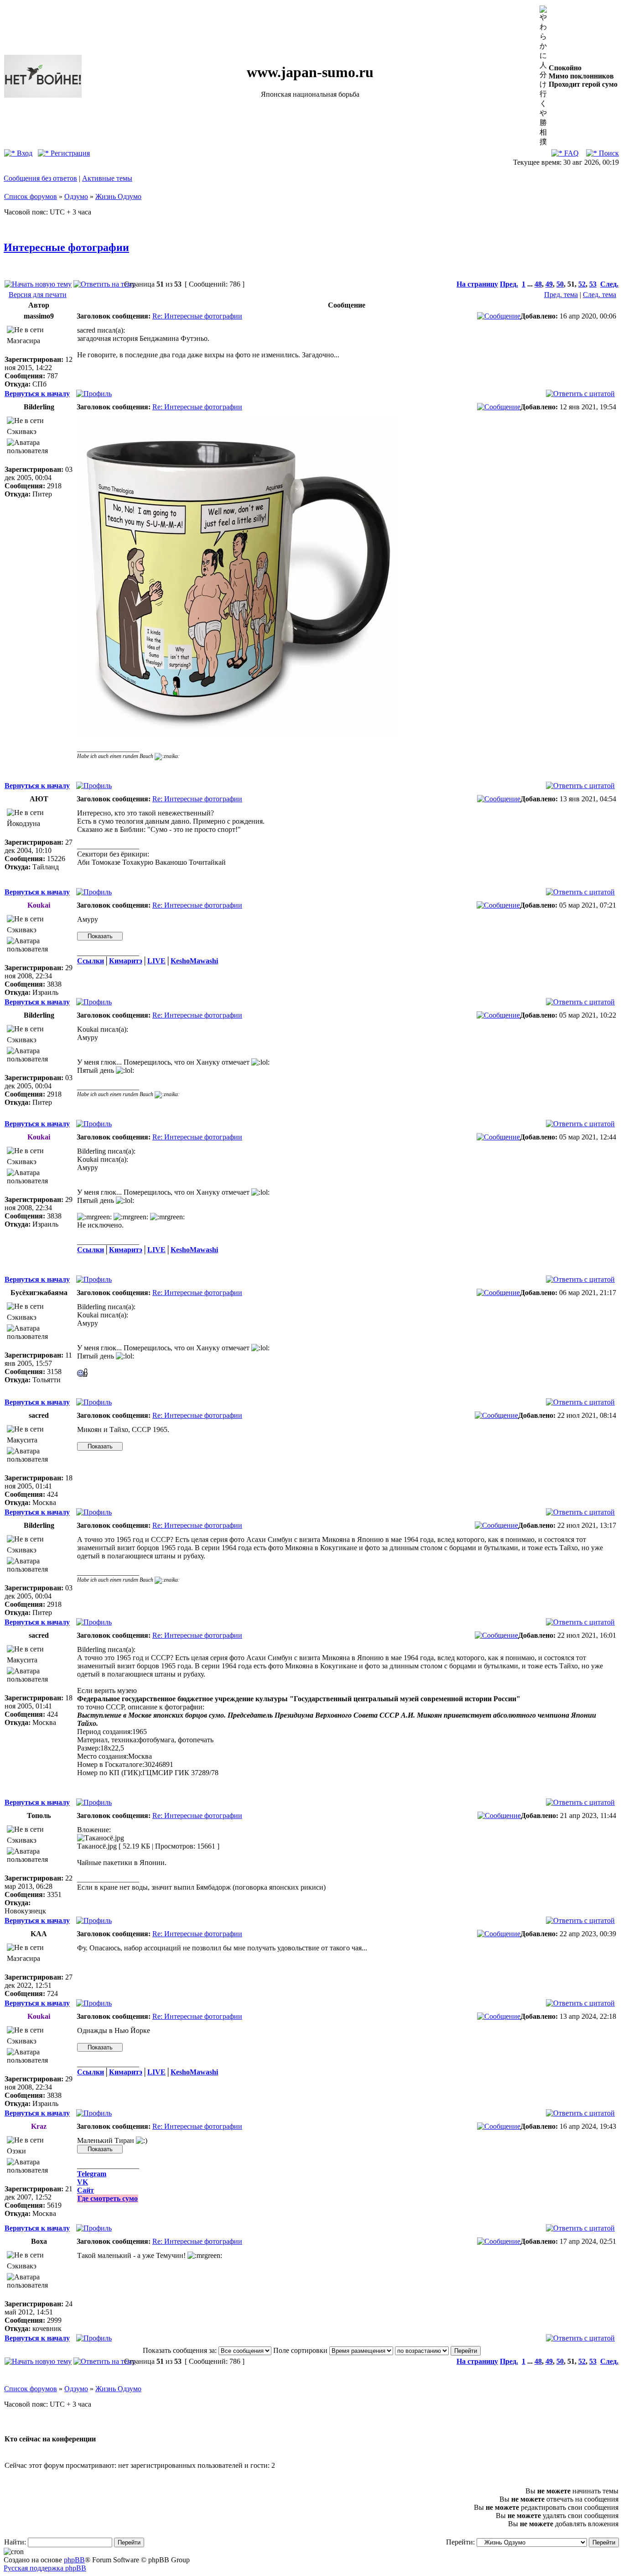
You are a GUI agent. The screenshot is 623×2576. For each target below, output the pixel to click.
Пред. (509, 284)
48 (538, 284)
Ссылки (91, 961)
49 (549, 284)
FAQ (571, 153)
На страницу (477, 284)
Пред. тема (561, 295)
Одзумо (76, 196)
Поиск (608, 153)
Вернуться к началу (37, 394)
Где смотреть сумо (108, 2198)
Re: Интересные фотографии (197, 316)
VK (83, 2182)
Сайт (86, 2190)
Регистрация (69, 153)
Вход (24, 153)
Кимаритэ (126, 961)
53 (593, 284)
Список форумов (31, 196)
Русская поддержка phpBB (45, 2568)
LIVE (156, 961)
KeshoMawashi (194, 961)
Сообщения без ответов (40, 178)
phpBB (74, 2560)
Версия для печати (38, 295)
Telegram (92, 2174)
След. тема (600, 295)
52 (582, 284)
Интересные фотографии (66, 247)
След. (609, 284)
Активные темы (107, 178)
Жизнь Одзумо (118, 196)
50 (560, 284)
